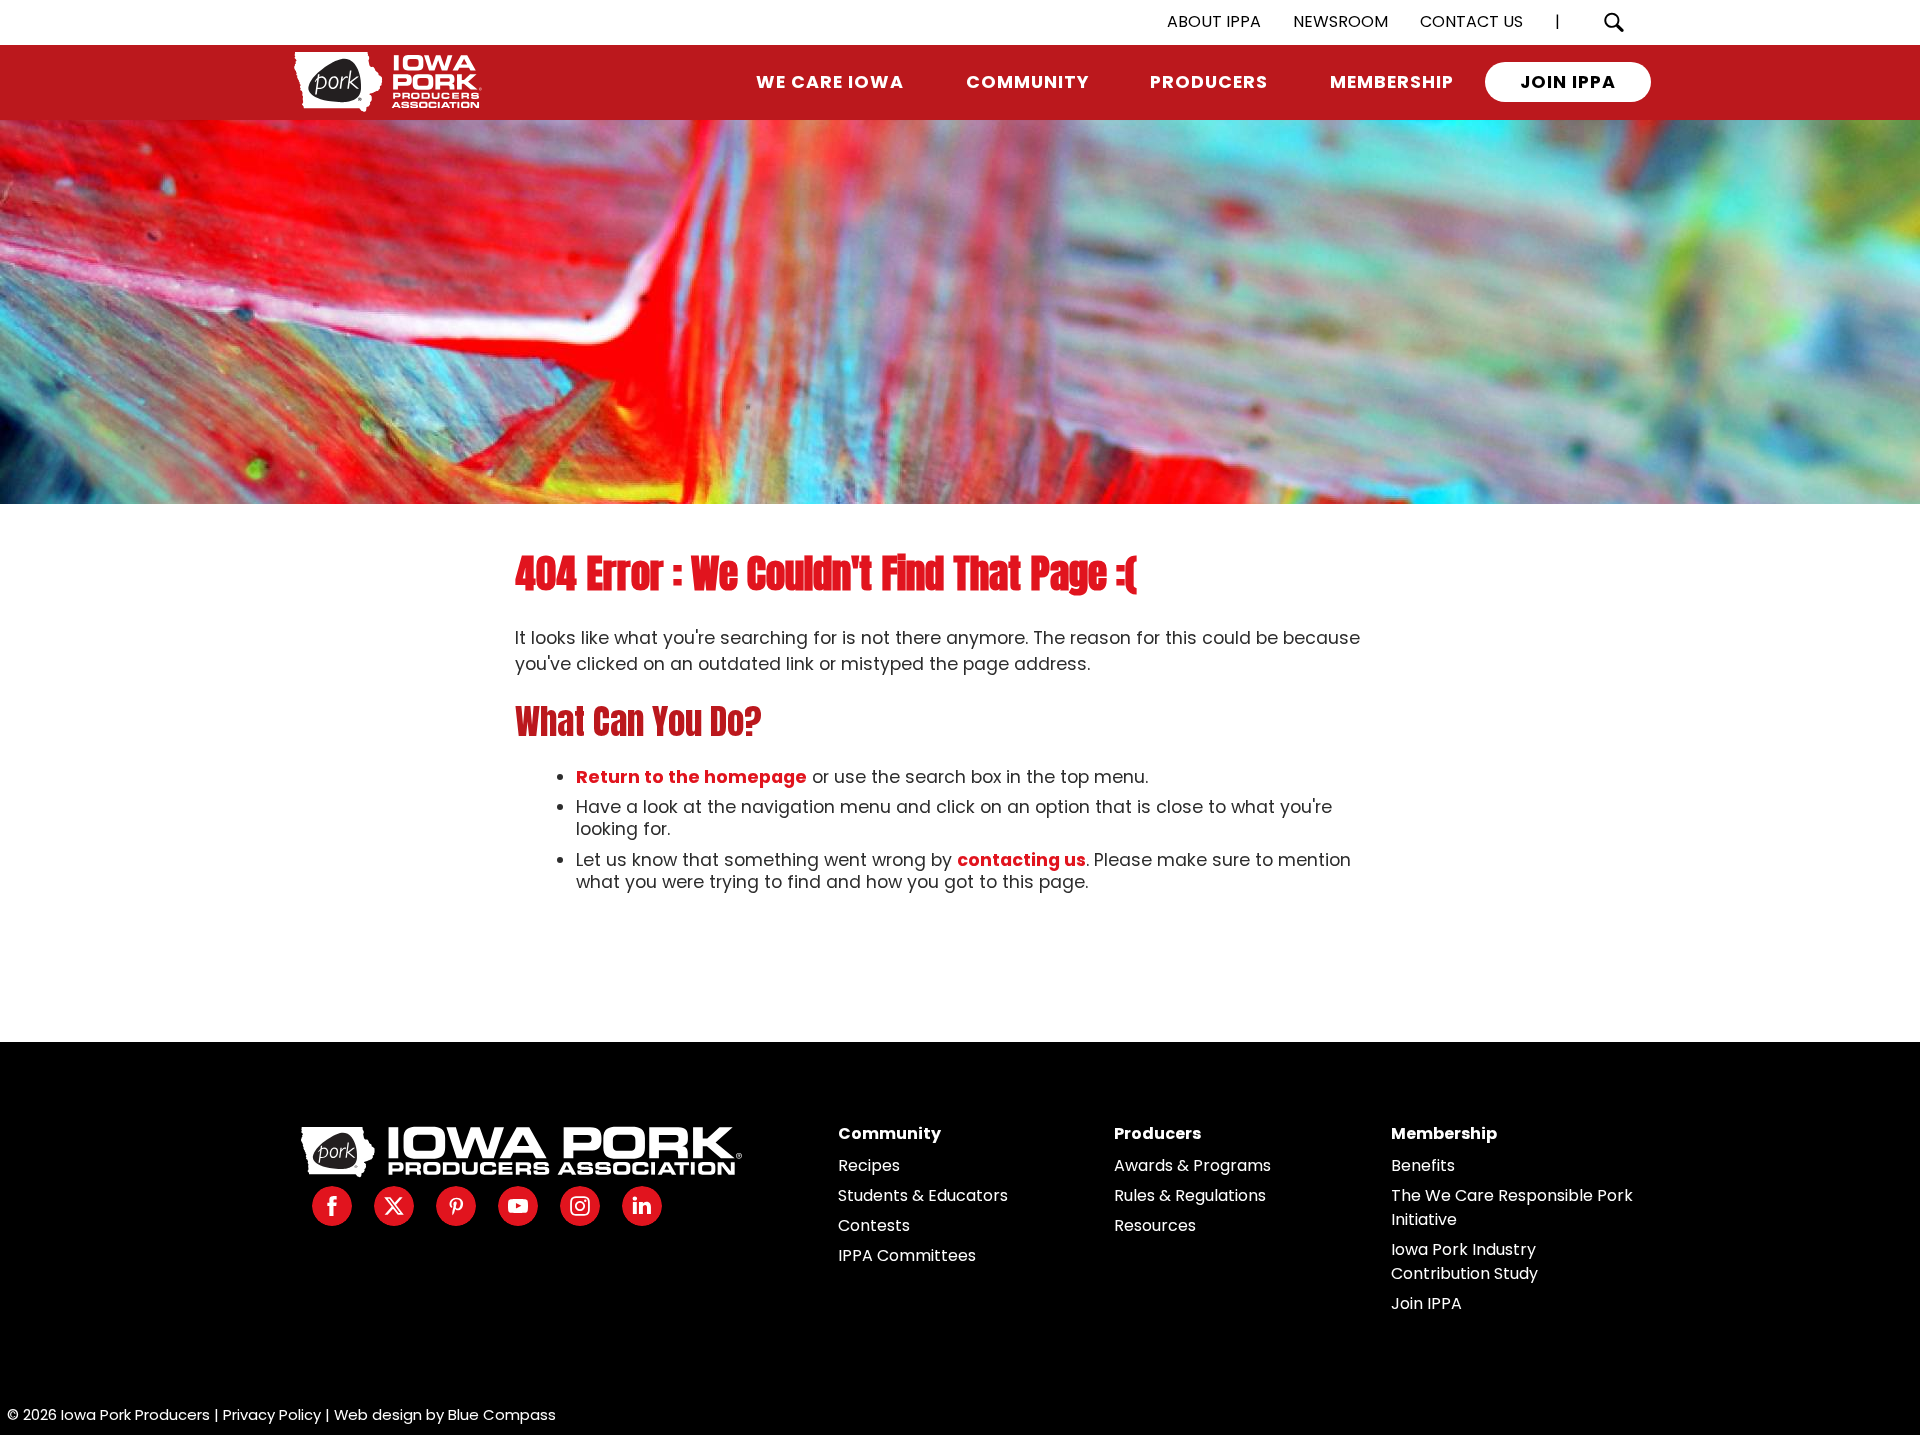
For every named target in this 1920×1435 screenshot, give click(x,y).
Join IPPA (1426, 1303)
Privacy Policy (272, 1414)
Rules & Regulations (1190, 1195)
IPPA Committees (907, 1255)
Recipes (869, 1165)
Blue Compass (502, 1414)
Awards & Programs (1192, 1165)
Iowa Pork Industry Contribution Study (1464, 1261)
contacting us (1021, 860)
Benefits (1423, 1165)
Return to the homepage (691, 777)
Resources (1155, 1225)
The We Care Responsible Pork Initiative (1512, 1207)
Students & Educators (923, 1195)
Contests (874, 1225)
